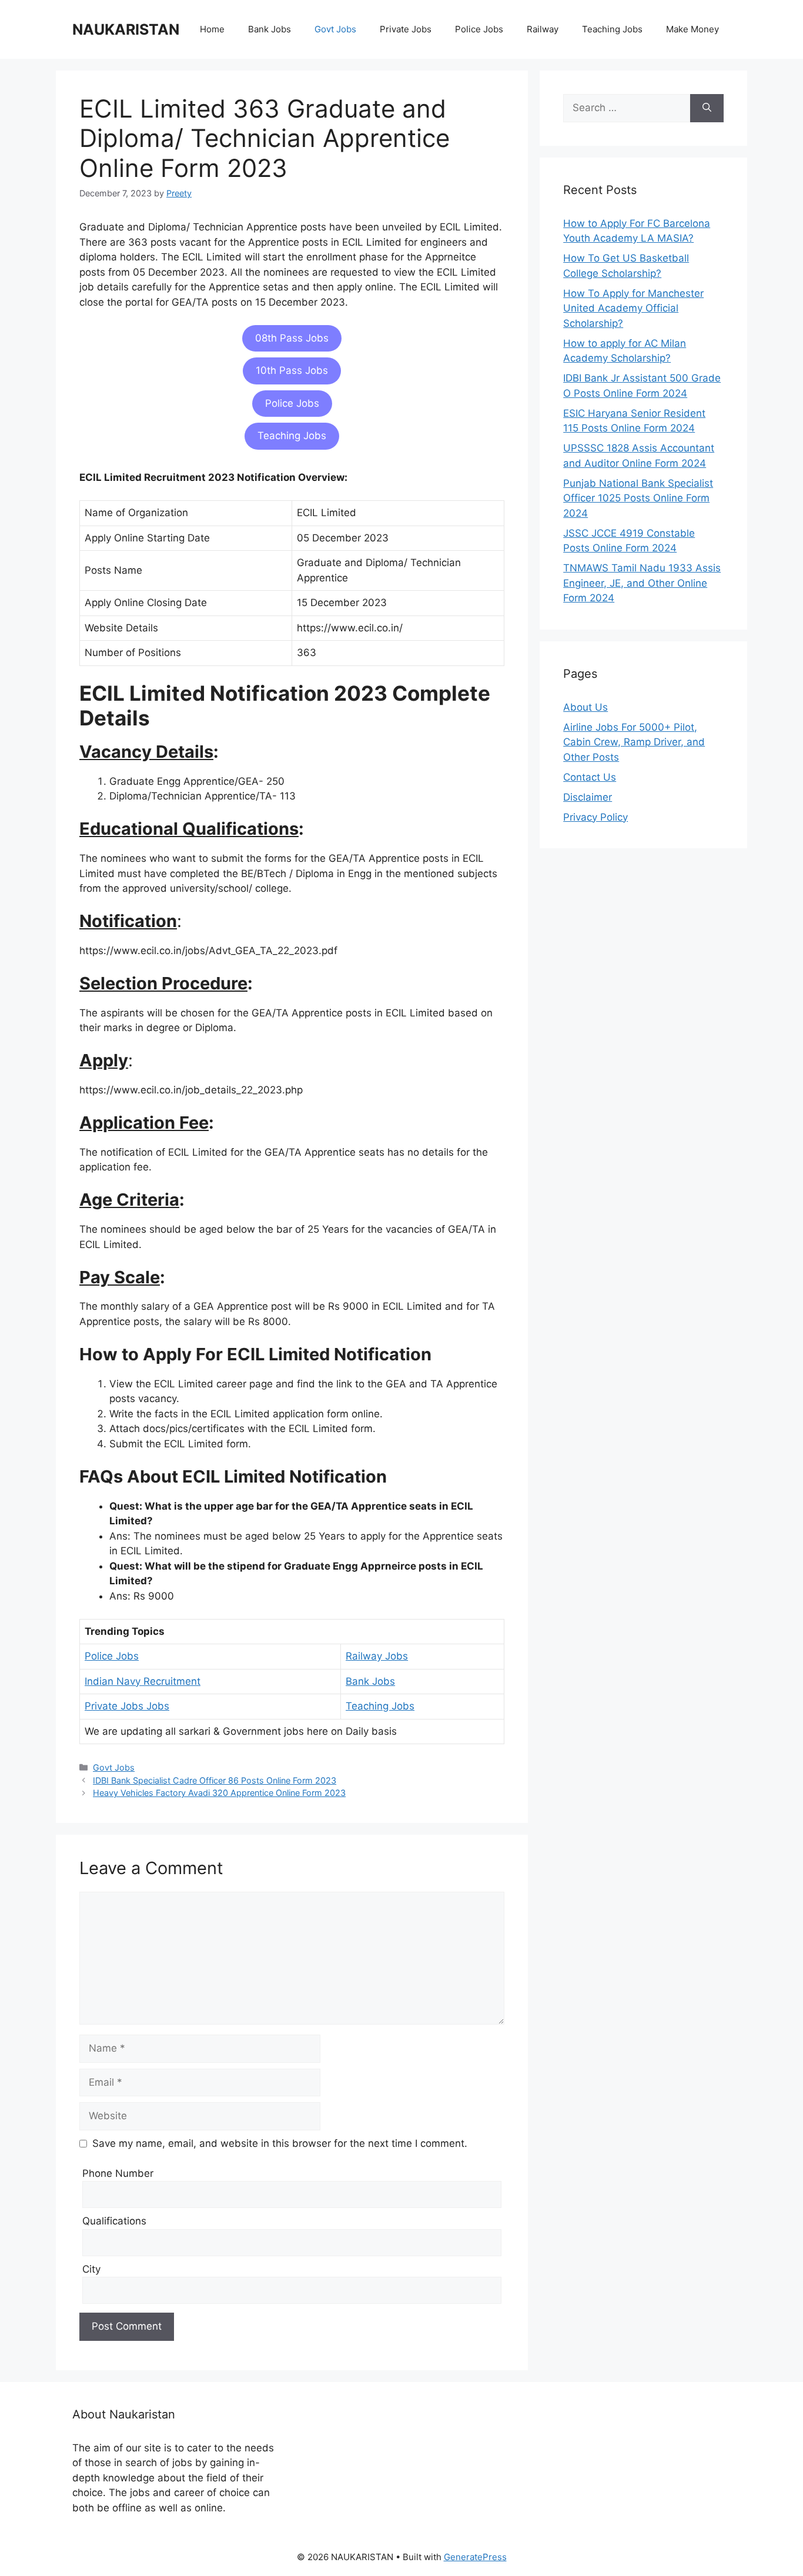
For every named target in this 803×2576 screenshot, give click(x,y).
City (91, 2269)
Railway (543, 29)
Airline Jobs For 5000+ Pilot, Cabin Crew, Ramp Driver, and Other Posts (634, 742)
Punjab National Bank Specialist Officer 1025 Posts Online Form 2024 (638, 498)
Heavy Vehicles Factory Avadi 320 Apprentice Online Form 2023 (219, 1793)
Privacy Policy (595, 817)
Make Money (692, 29)
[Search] (707, 108)
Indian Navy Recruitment (143, 1681)
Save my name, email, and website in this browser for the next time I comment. (280, 2143)
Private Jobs (406, 29)
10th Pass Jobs (292, 370)
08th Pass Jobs (292, 338)
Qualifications (114, 2221)
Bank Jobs (270, 29)
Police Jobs (479, 29)
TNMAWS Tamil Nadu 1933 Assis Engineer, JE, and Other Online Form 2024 (642, 583)
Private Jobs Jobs (127, 1706)
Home (212, 29)
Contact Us (590, 777)
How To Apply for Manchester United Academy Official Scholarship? (633, 308)
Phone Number (118, 2173)
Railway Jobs (377, 1656)
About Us (585, 707)
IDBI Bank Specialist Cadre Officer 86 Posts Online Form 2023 (215, 1780)
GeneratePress (475, 2557)
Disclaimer (588, 797)
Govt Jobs (335, 29)
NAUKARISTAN (126, 29)
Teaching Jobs (612, 29)
